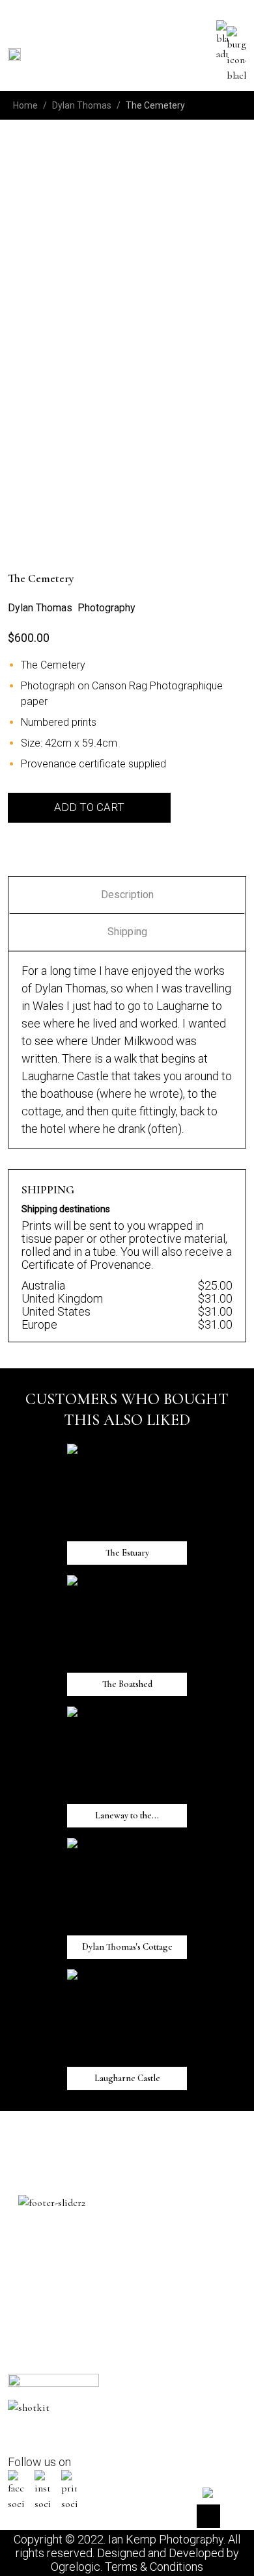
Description (127, 895)
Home (25, 105)
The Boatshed (35, 527)
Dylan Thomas (82, 105)
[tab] (127, 895)
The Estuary (92, 397)
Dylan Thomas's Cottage (26, 413)
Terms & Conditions (154, 2567)
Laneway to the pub (150, 405)
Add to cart (89, 807)
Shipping (127, 932)
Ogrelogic (76, 2567)
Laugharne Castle (208, 405)
